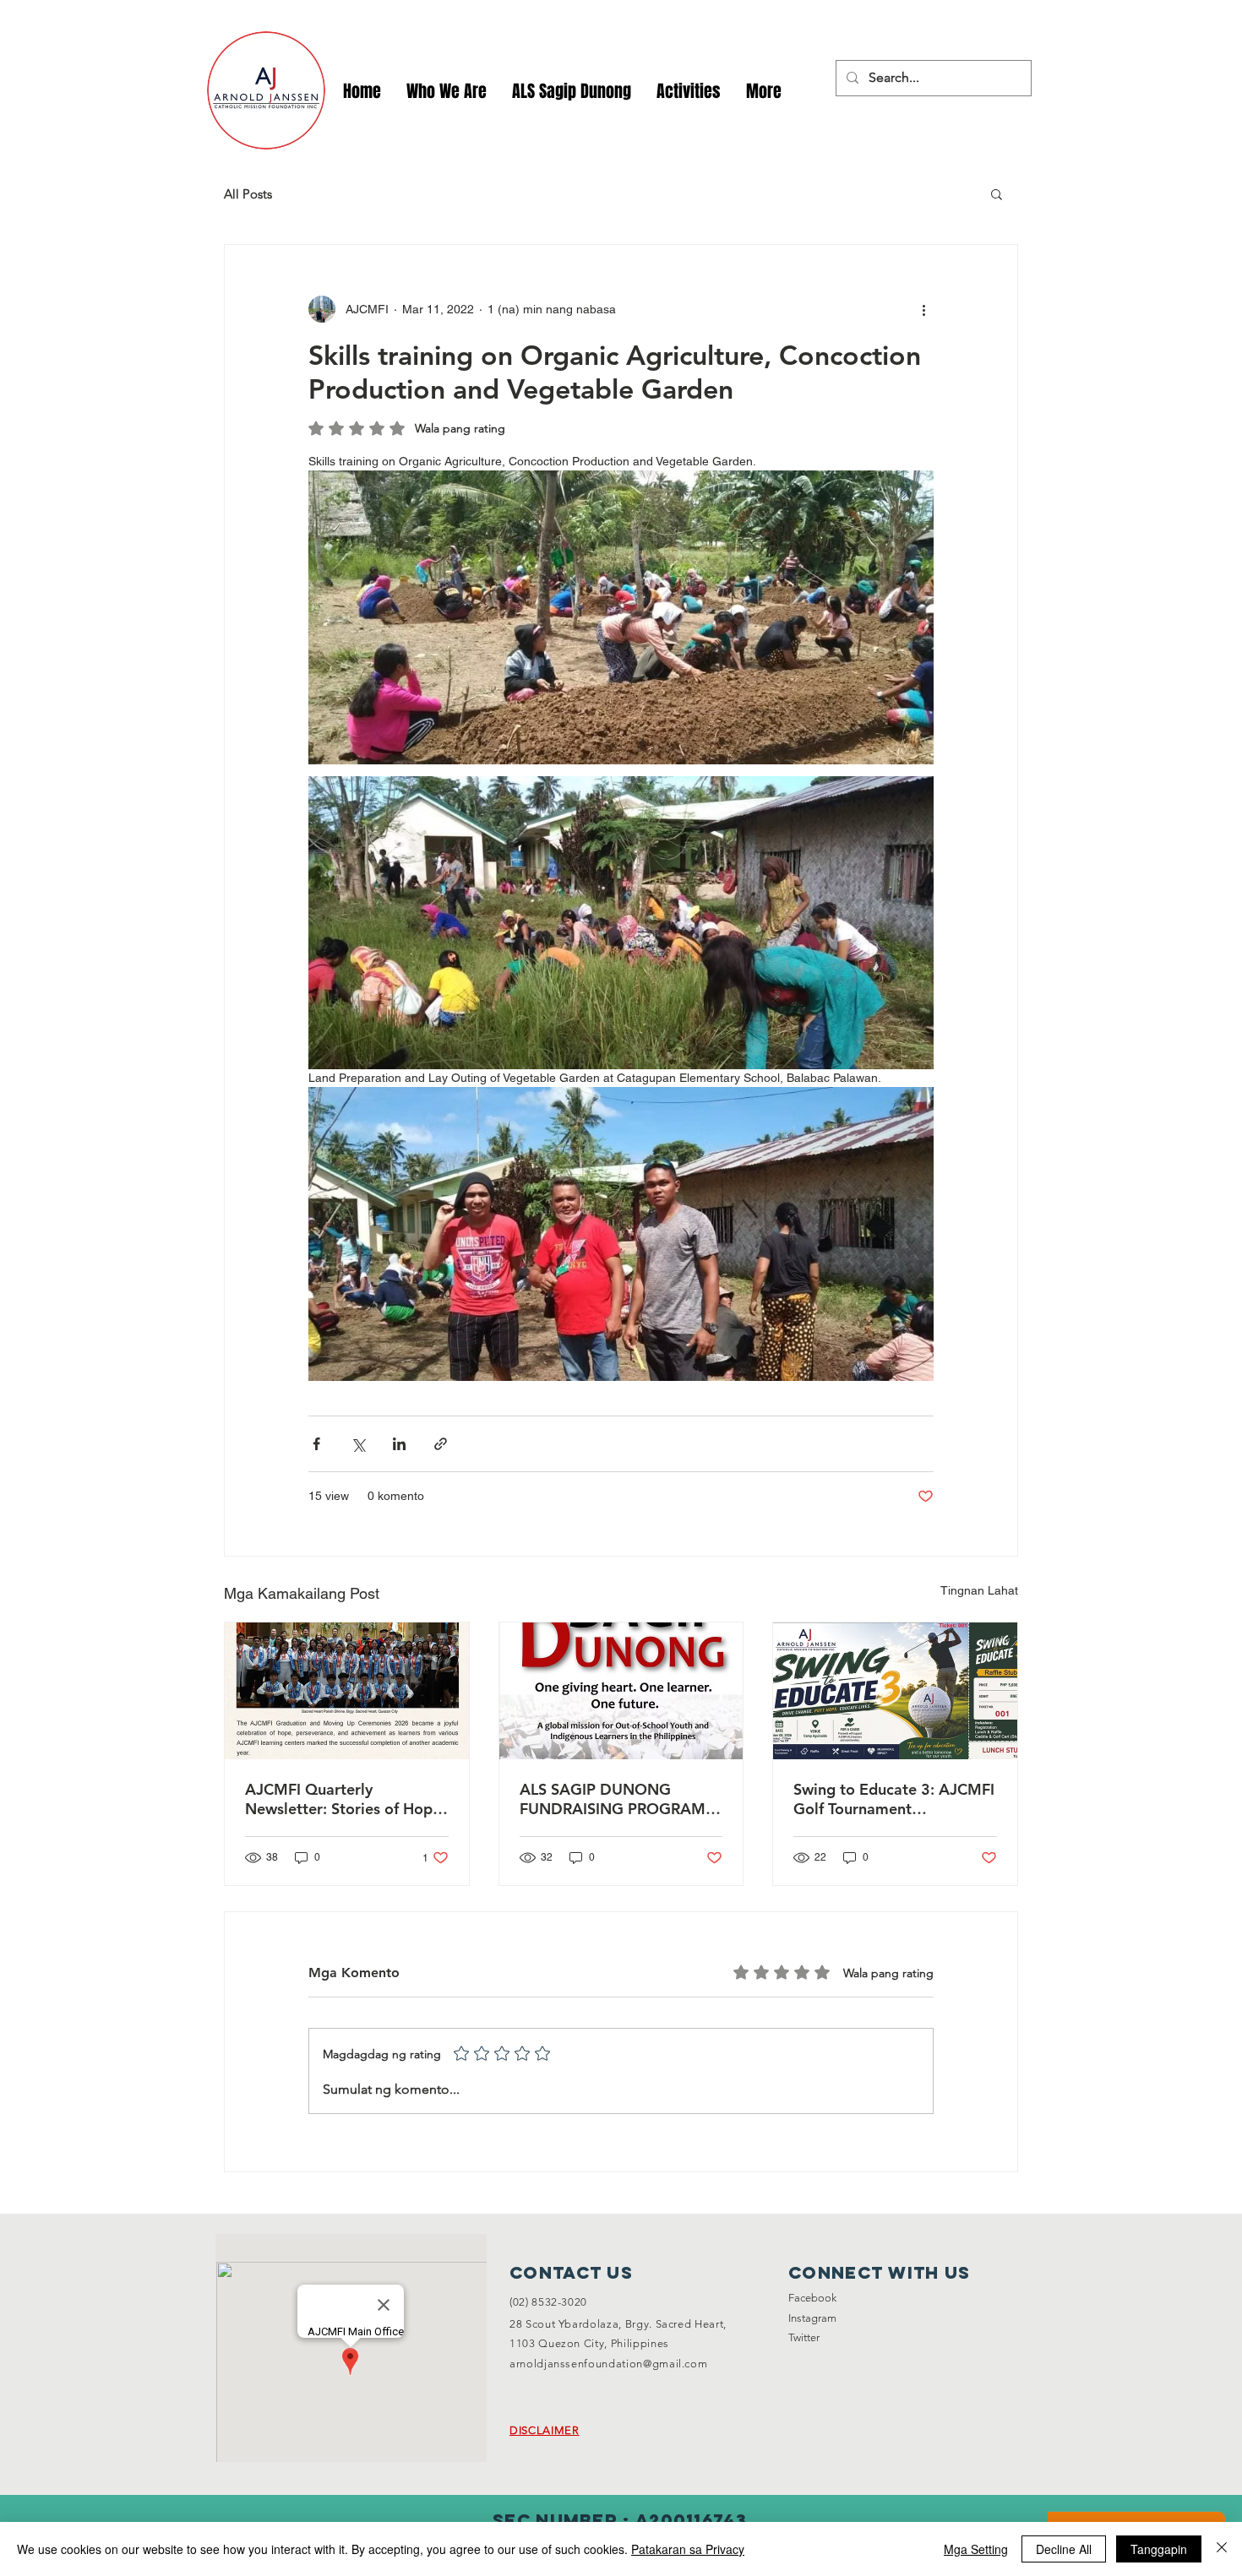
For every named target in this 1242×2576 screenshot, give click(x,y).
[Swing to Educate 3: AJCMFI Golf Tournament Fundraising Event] (895, 1691)
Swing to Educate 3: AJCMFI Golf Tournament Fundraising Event (894, 1799)
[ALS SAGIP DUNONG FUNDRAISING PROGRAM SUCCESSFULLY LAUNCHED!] (621, 1691)
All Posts (248, 194)
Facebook (812, 2298)
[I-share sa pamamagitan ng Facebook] (316, 1444)
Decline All (1064, 2549)
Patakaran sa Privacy (688, 2549)
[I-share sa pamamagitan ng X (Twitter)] (358, 1444)
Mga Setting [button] (976, 2549)
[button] (689, 92)
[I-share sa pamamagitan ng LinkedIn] (399, 1444)
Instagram (812, 2318)
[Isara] (1222, 2549)
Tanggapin (1159, 2549)
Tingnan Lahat (979, 1590)
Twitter (804, 2337)
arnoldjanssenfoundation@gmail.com (608, 2364)
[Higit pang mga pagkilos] (923, 309)
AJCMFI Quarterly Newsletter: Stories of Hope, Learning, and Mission (345, 1799)
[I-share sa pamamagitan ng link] (441, 1444)
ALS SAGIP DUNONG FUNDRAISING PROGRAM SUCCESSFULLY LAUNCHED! (620, 1799)
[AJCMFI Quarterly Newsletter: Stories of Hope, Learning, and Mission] (347, 1691)
